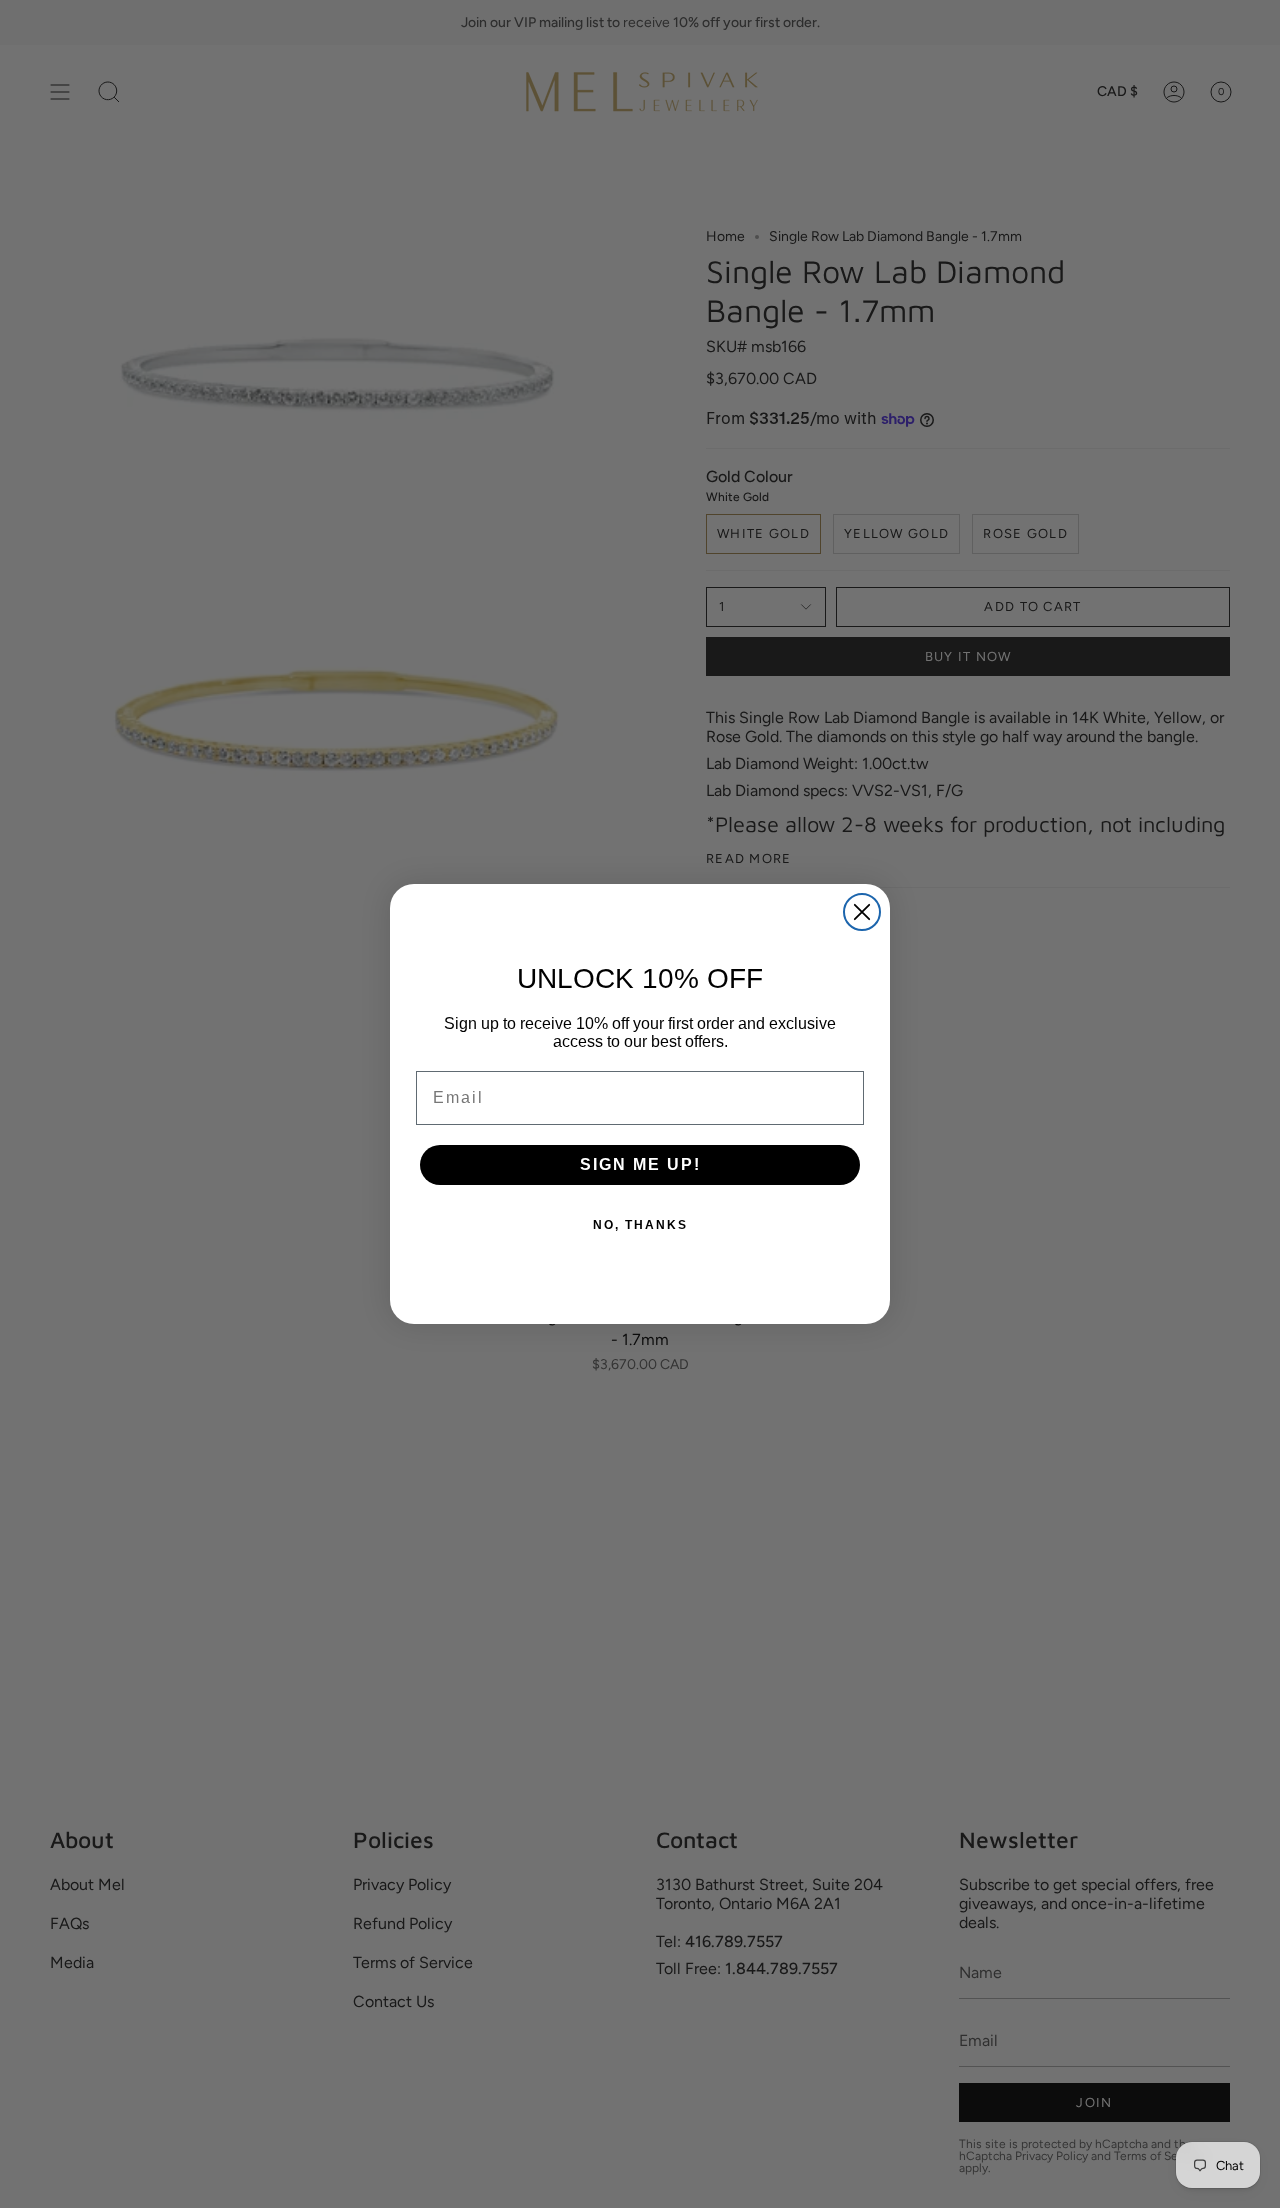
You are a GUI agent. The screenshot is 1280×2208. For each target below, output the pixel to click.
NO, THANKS (640, 1225)
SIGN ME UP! (640, 1164)
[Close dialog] (862, 912)
